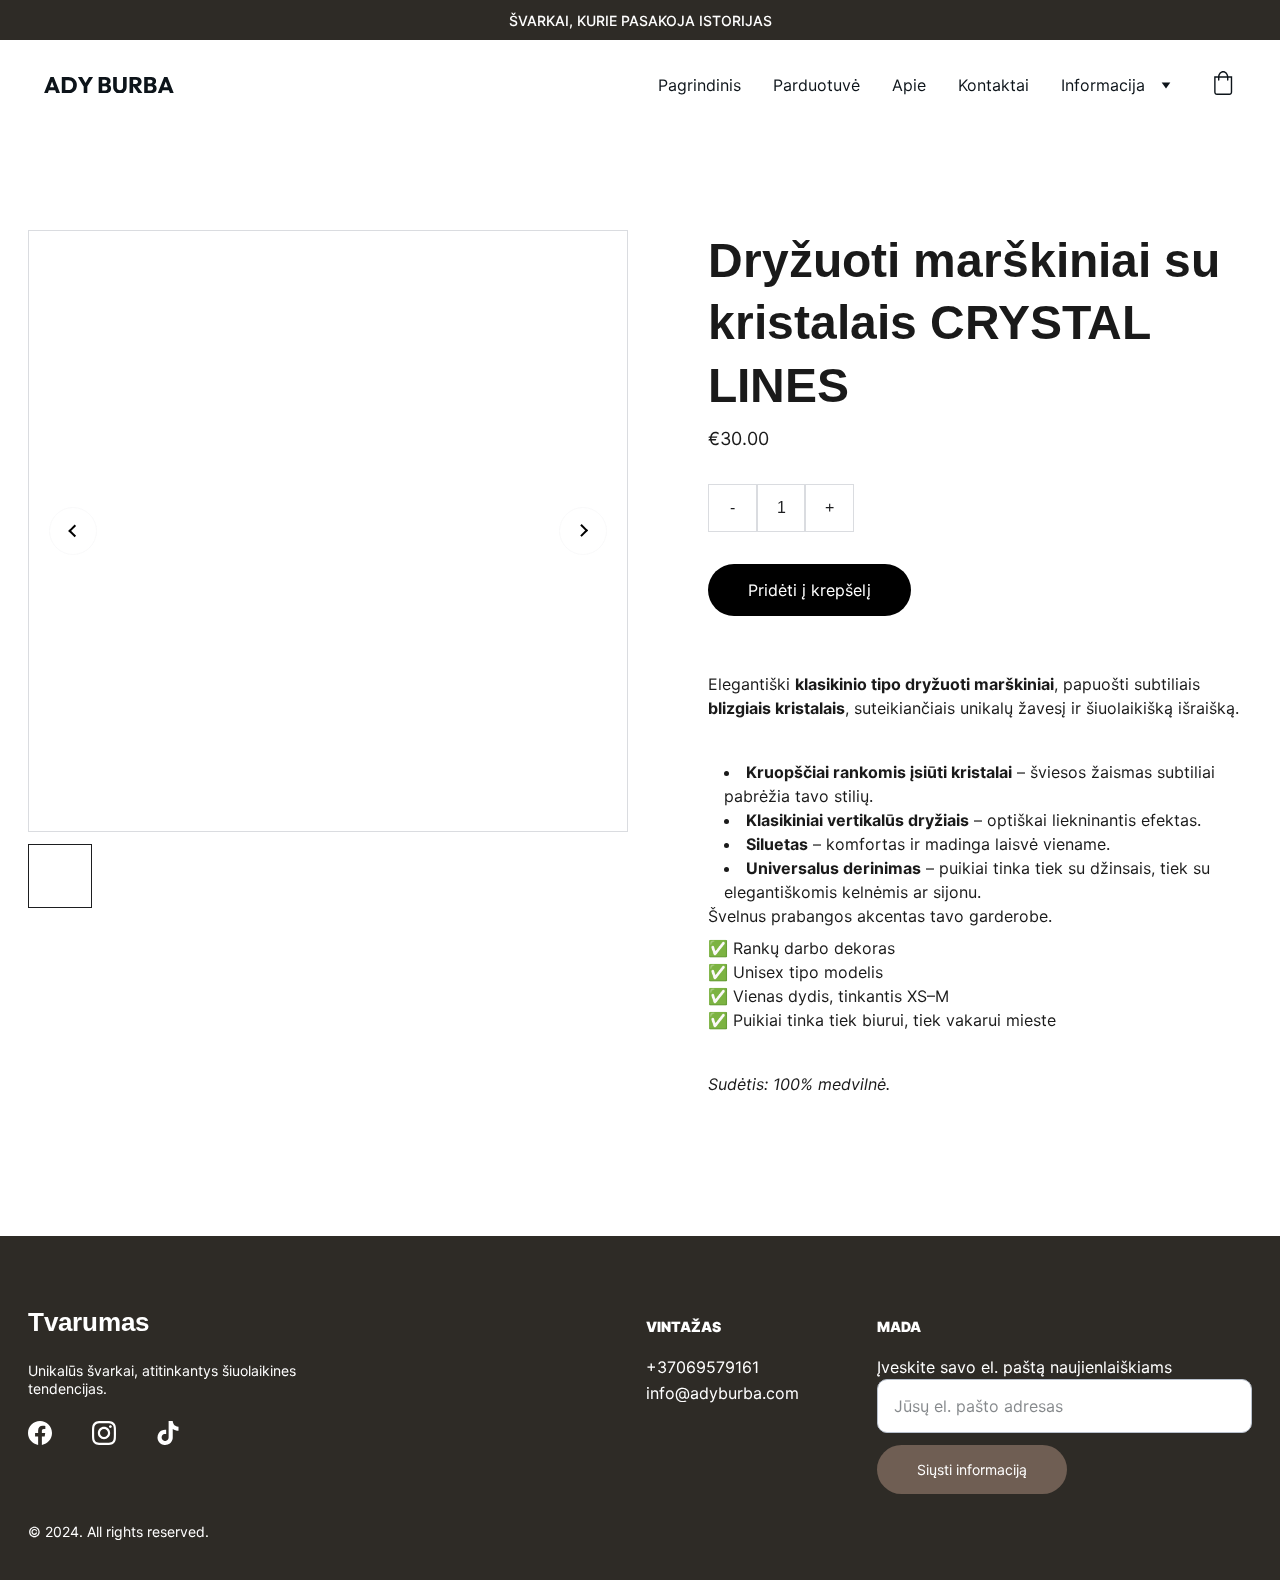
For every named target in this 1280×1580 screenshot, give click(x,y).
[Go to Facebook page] (40, 1433)
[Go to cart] (1223, 85)
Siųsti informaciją (972, 1469)
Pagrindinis (699, 85)
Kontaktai (993, 85)
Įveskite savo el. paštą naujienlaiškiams (1024, 1367)
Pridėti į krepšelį (809, 590)
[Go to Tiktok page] (168, 1433)
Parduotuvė (816, 85)
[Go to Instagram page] (104, 1433)
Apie (909, 85)
